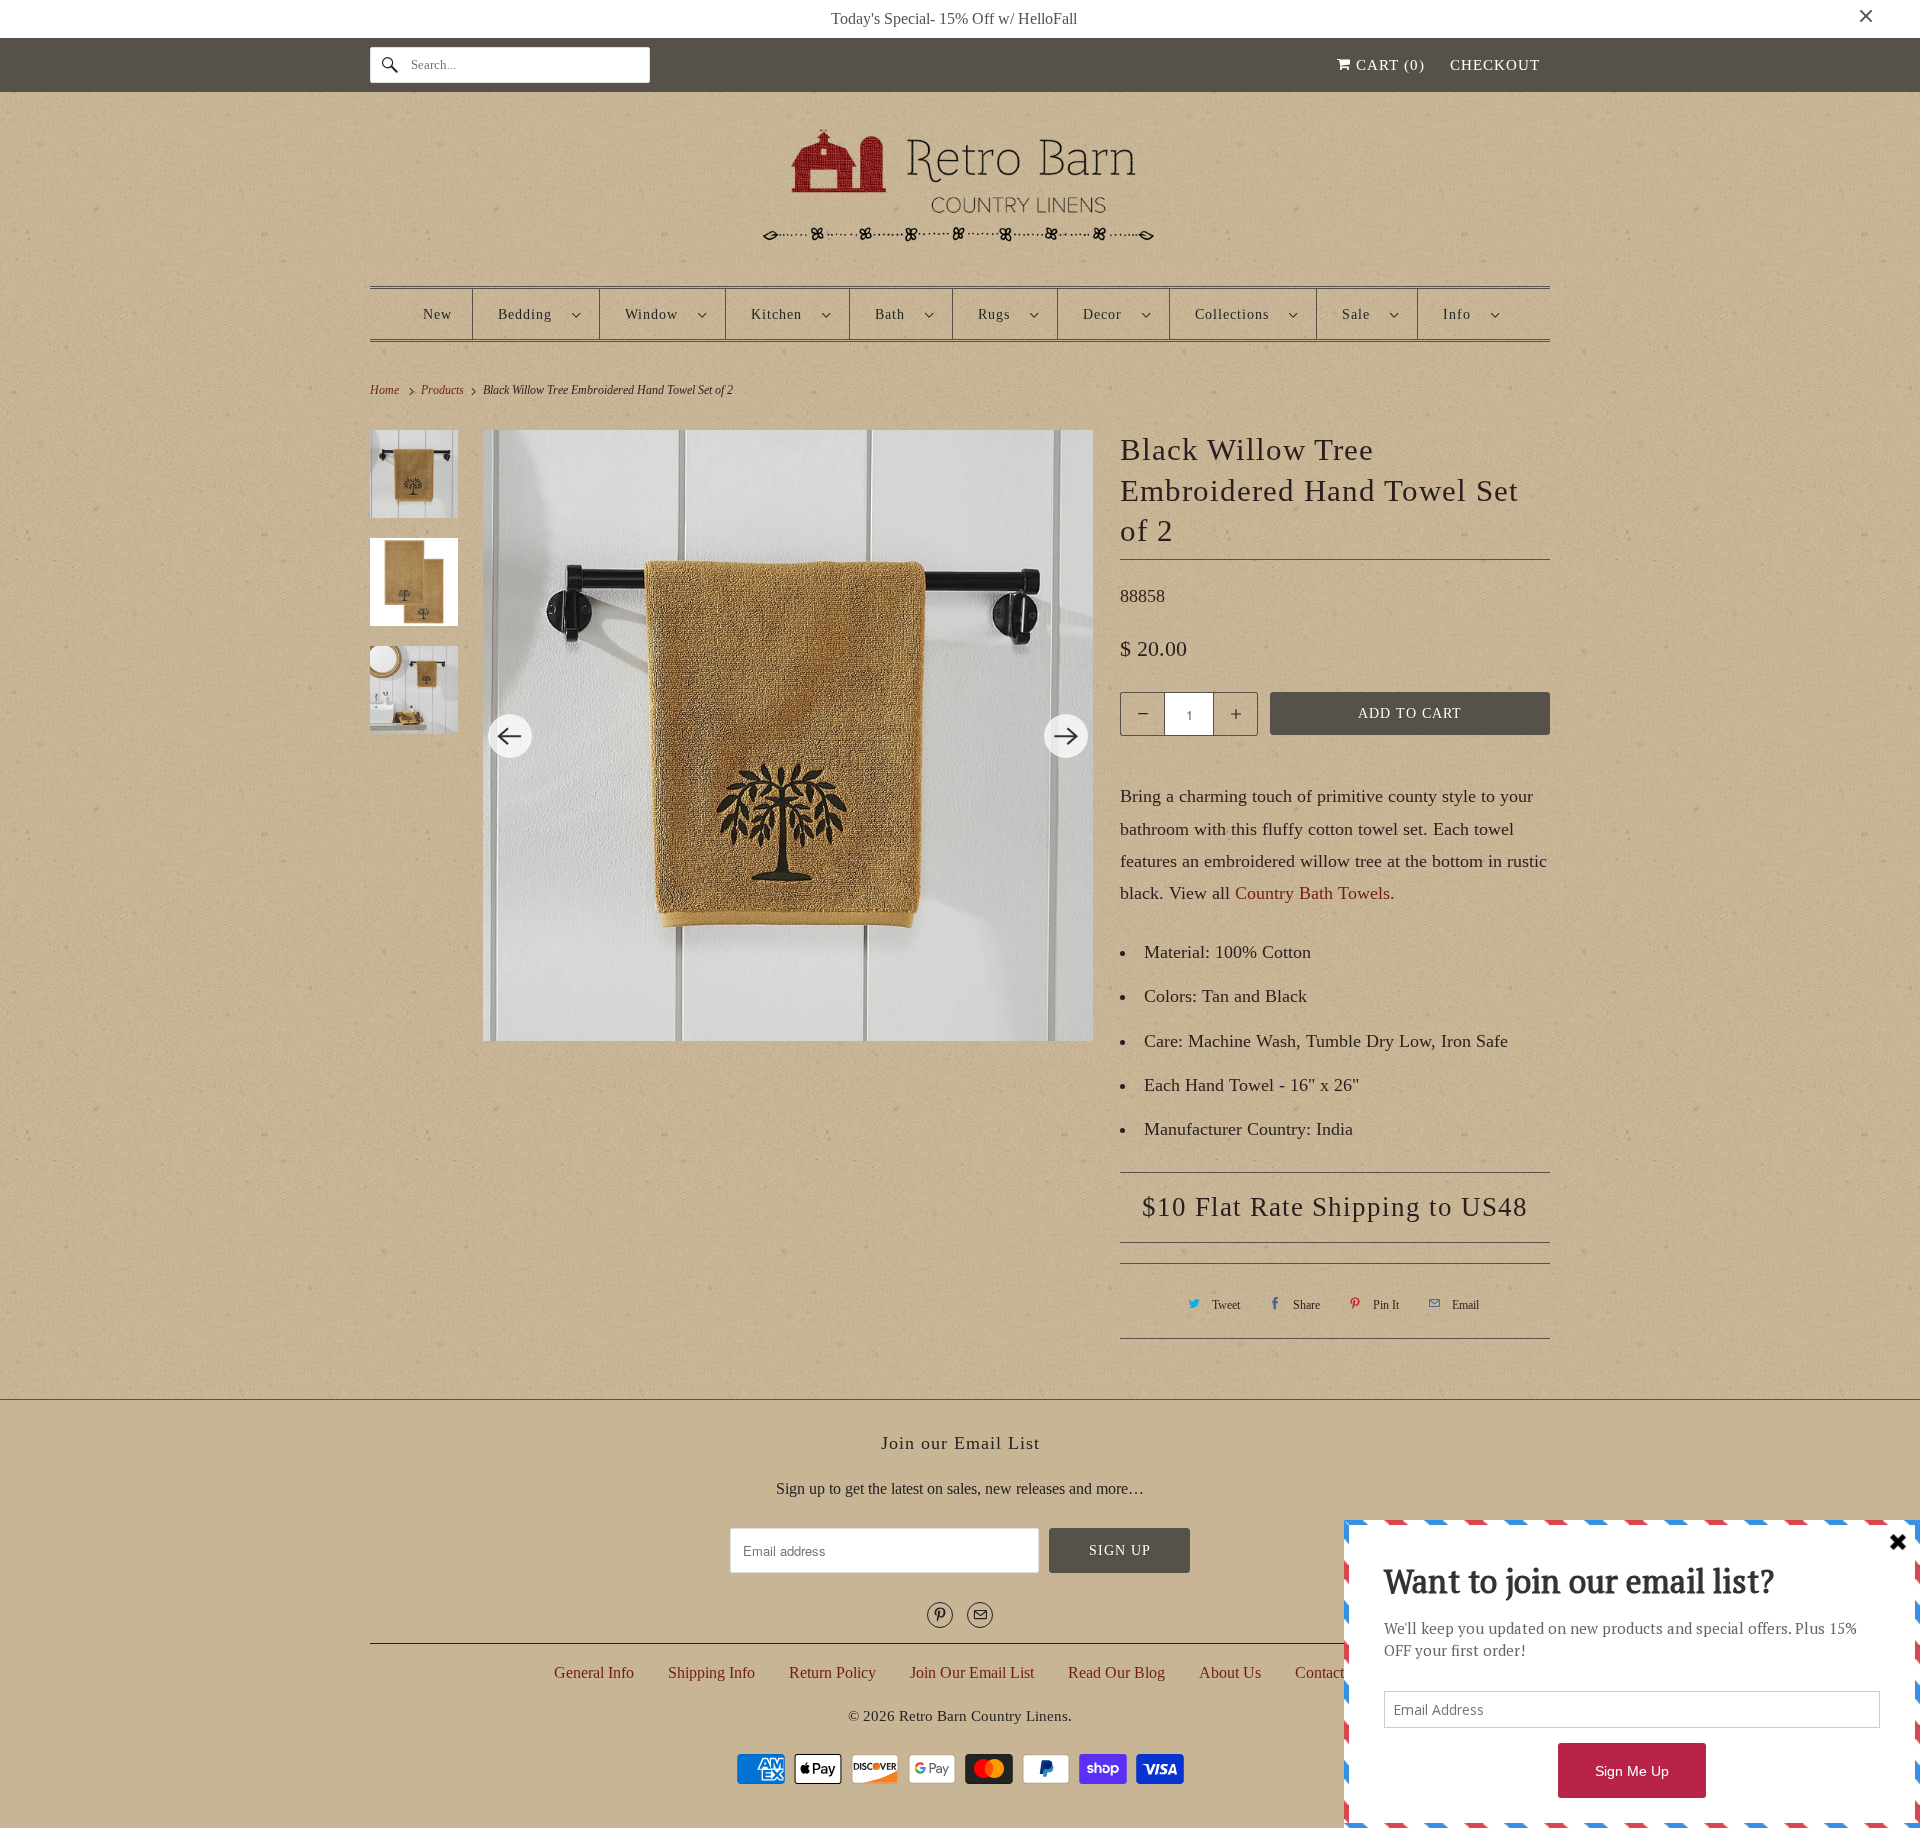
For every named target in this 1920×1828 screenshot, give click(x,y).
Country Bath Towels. (1312, 893)
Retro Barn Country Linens (983, 1716)
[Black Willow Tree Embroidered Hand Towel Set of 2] (788, 735)
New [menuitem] (437, 314)
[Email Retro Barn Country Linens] (980, 1615)
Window (656, 314)
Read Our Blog (1116, 1672)
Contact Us (1330, 1672)
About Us (1230, 1672)
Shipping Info (711, 1672)
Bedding (530, 314)
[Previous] (510, 736)
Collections (1237, 314)
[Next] (1066, 736)
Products (444, 390)
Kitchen (781, 314)
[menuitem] (539, 314)
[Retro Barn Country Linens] (960, 193)
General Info (594, 1672)
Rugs (999, 314)
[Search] (390, 65)
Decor (1107, 314)
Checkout (1495, 65)
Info (1462, 314)
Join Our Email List (972, 1672)
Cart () (1388, 65)
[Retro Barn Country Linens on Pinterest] (940, 1615)
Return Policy (832, 1672)
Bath (895, 314)
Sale (1361, 314)
